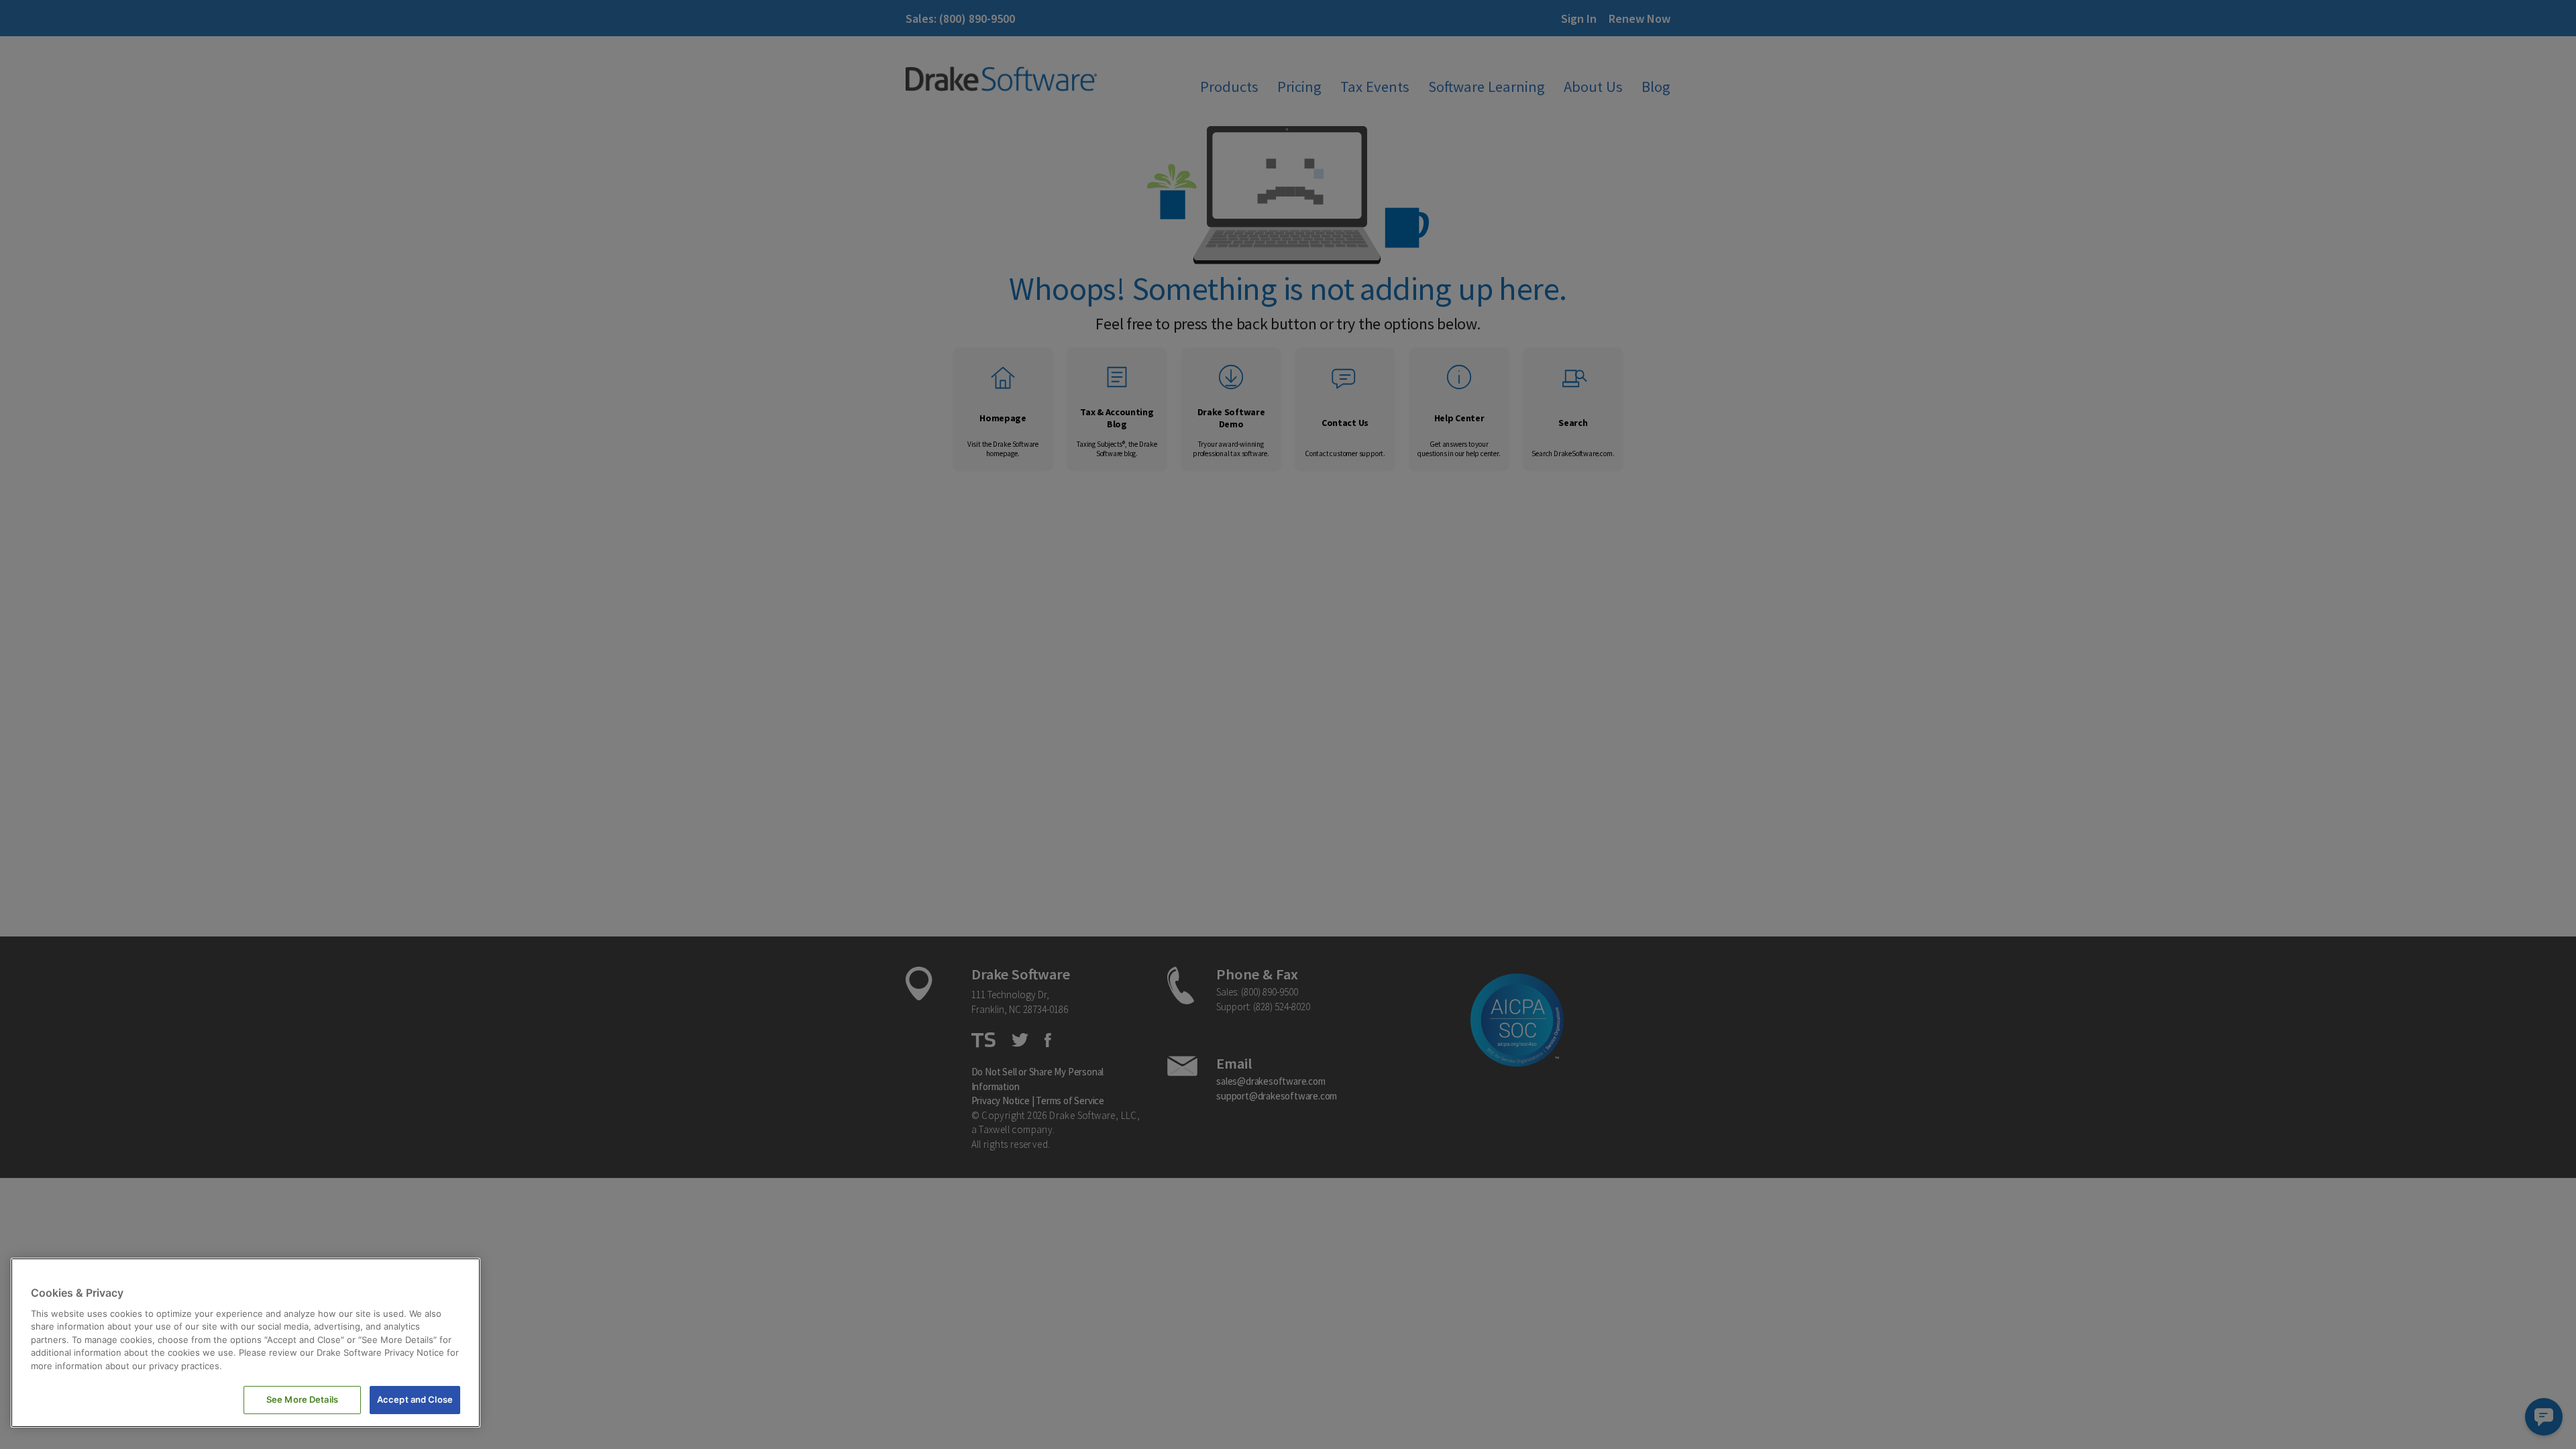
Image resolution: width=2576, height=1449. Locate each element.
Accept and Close (415, 1399)
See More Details (302, 1399)
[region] (246, 1343)
